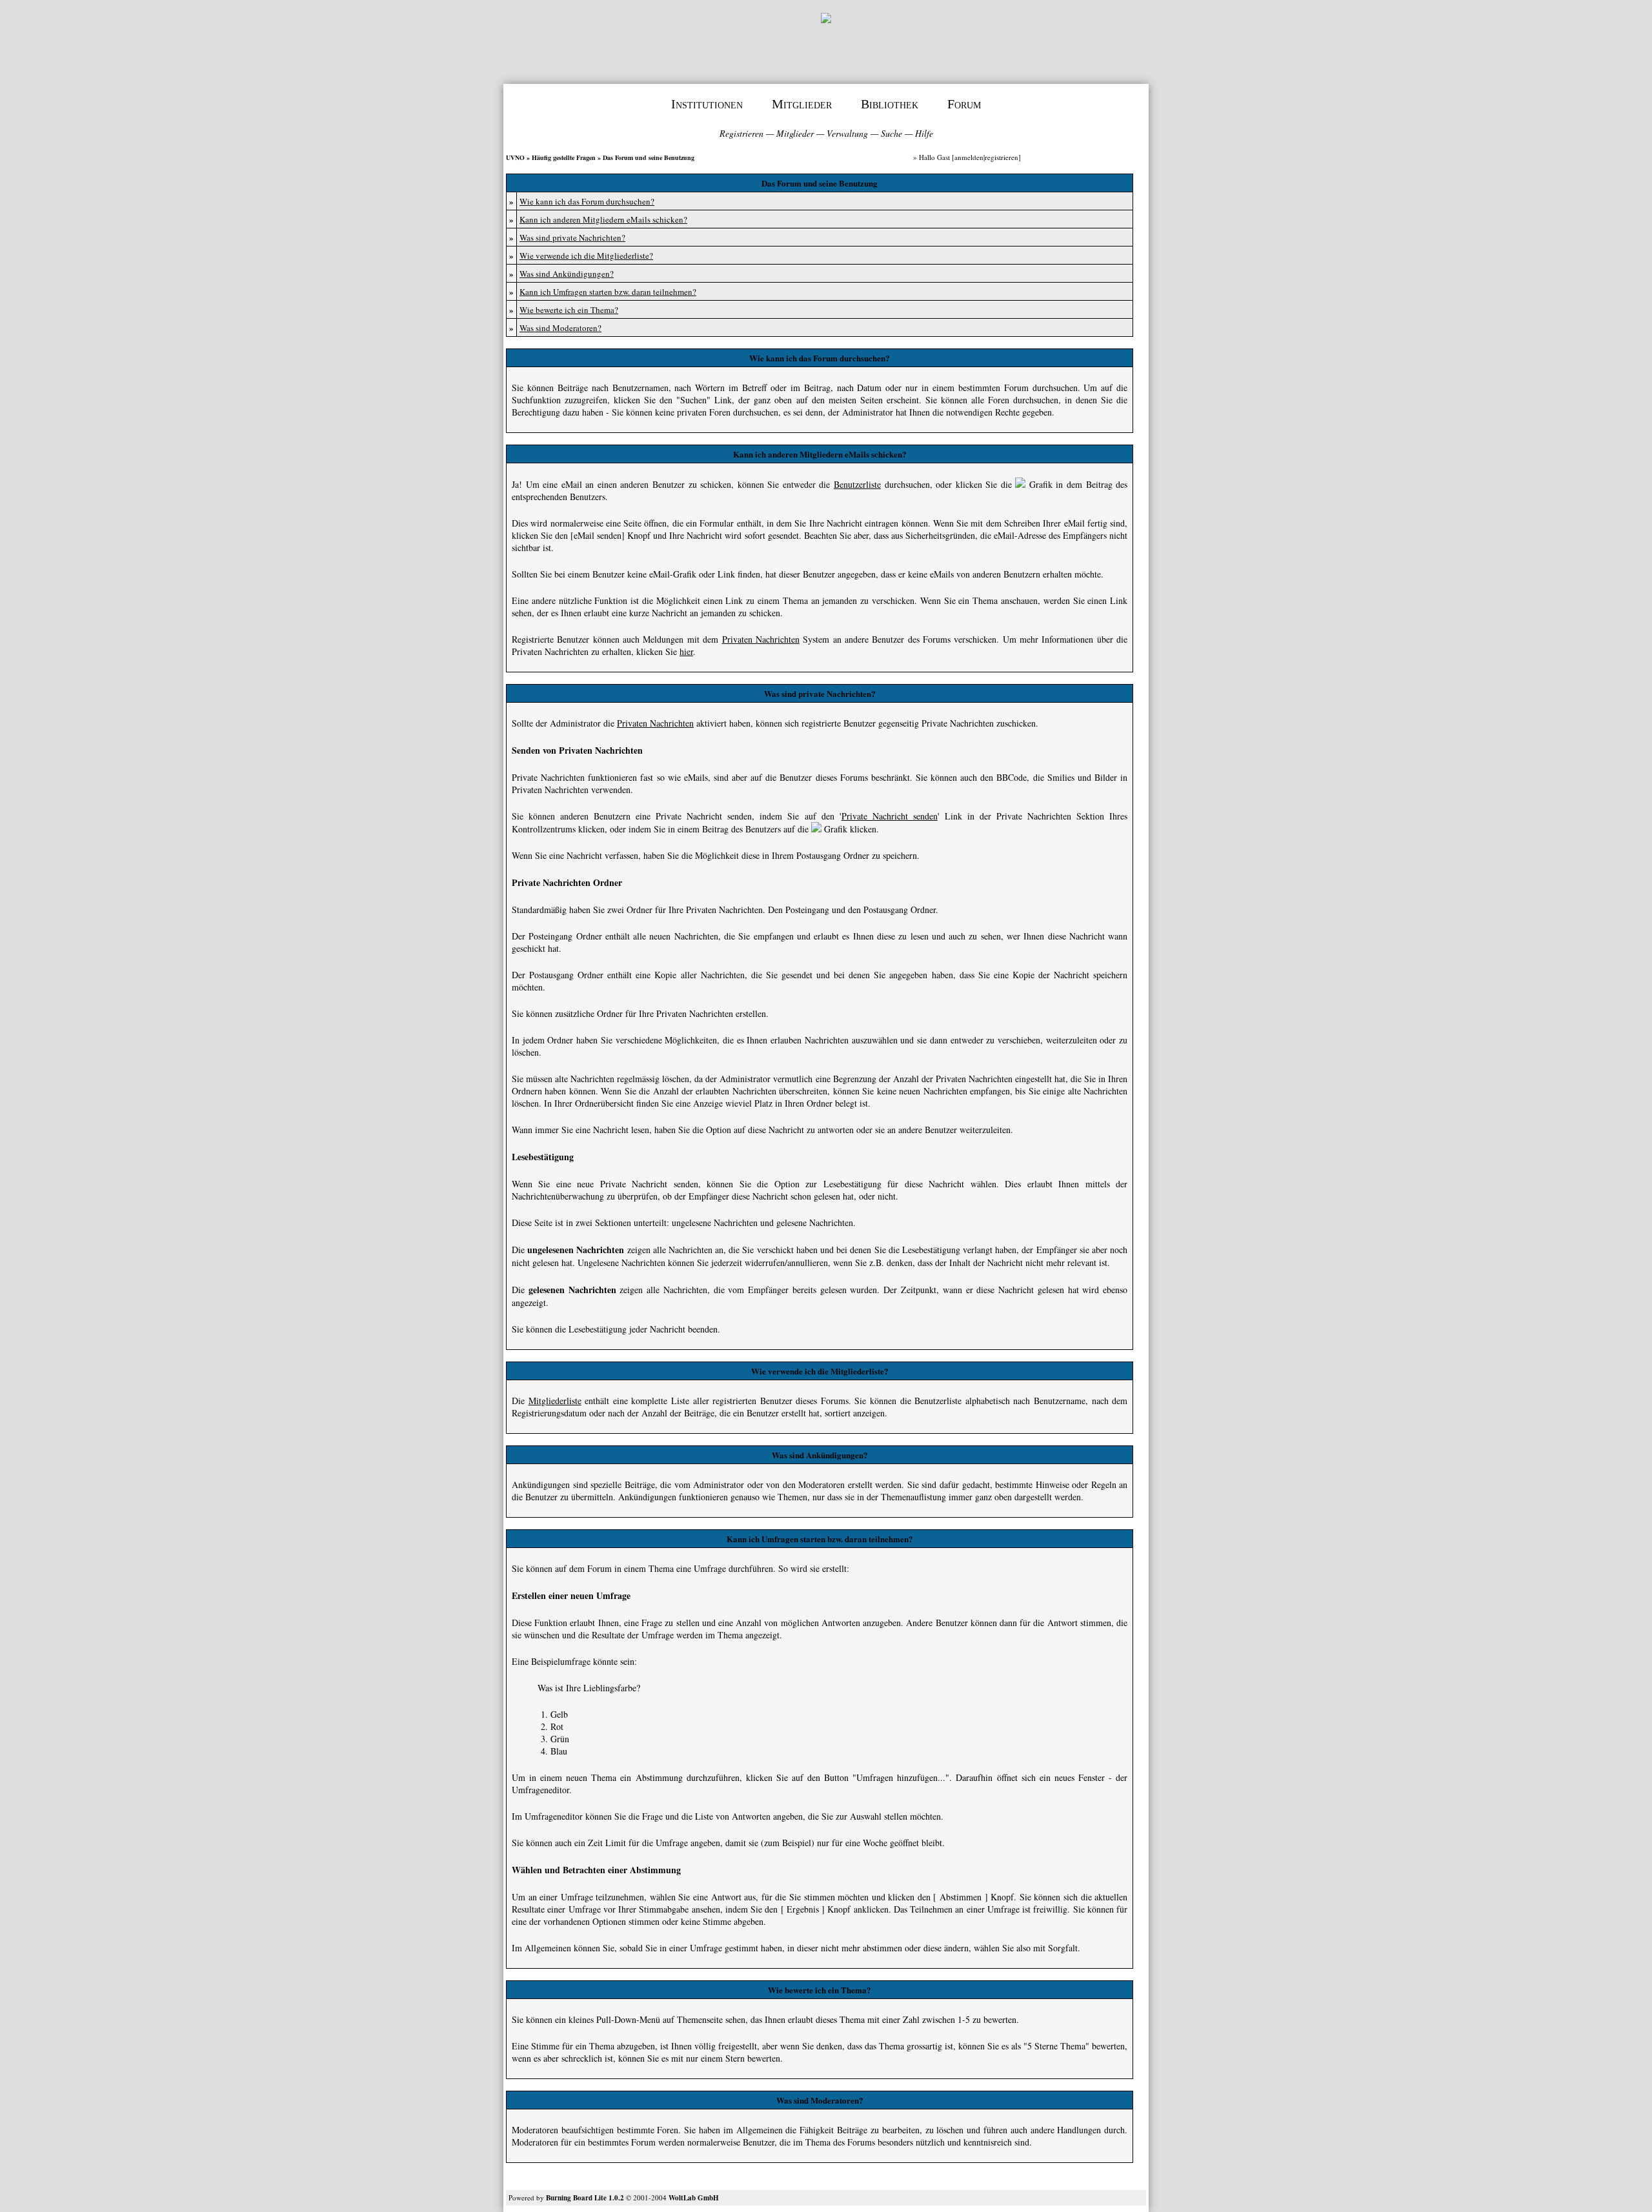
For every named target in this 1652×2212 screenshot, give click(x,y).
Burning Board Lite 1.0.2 (585, 2198)
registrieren (1002, 157)
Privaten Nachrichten (761, 639)
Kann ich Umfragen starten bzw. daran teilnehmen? (608, 292)
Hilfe (924, 133)
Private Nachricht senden (890, 816)
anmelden (969, 157)
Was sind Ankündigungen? (567, 274)
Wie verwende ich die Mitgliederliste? (586, 256)
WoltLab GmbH (694, 2198)
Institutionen (707, 104)
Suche (891, 133)
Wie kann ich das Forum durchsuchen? (587, 201)
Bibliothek (890, 104)
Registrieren (741, 133)
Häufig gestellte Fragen (564, 157)
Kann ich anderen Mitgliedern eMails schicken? (603, 219)
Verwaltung (847, 133)
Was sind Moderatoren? (560, 328)
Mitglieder (802, 104)
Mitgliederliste (555, 1401)
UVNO (515, 157)
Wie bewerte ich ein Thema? (569, 310)
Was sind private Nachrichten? (572, 237)
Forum (964, 104)
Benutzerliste (857, 484)
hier (686, 651)
